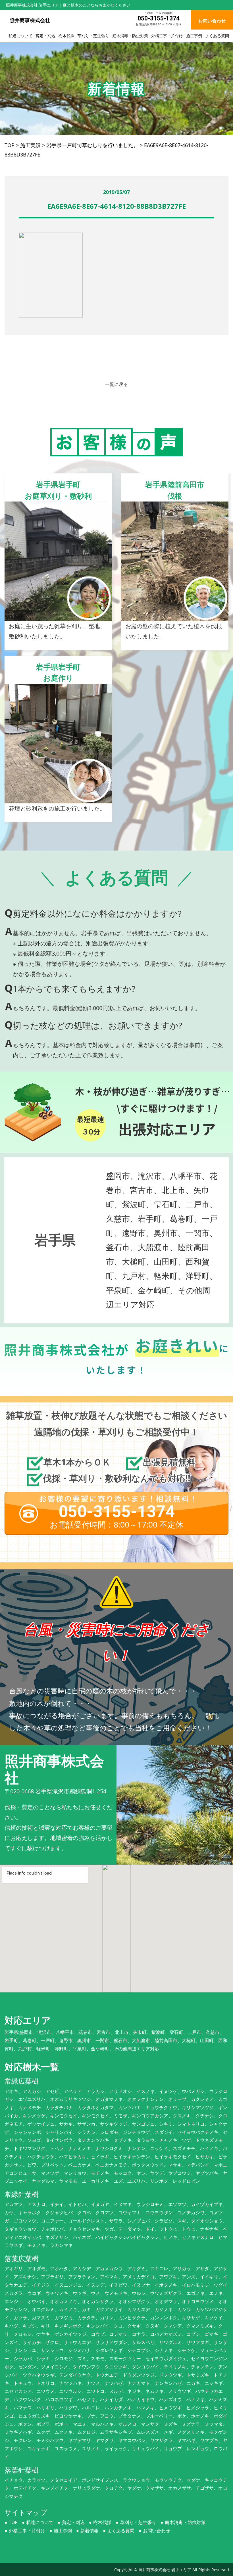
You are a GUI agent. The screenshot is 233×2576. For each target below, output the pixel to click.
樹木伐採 (66, 36)
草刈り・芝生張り (93, 36)
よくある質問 (217, 36)
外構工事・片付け (167, 36)
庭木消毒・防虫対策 (130, 36)
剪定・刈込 (45, 36)
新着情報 (90, 2531)
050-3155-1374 (159, 18)
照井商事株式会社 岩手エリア (165, 2570)
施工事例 (194, 36)
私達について (20, 36)
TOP (13, 2522)
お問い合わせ (157, 2531)
